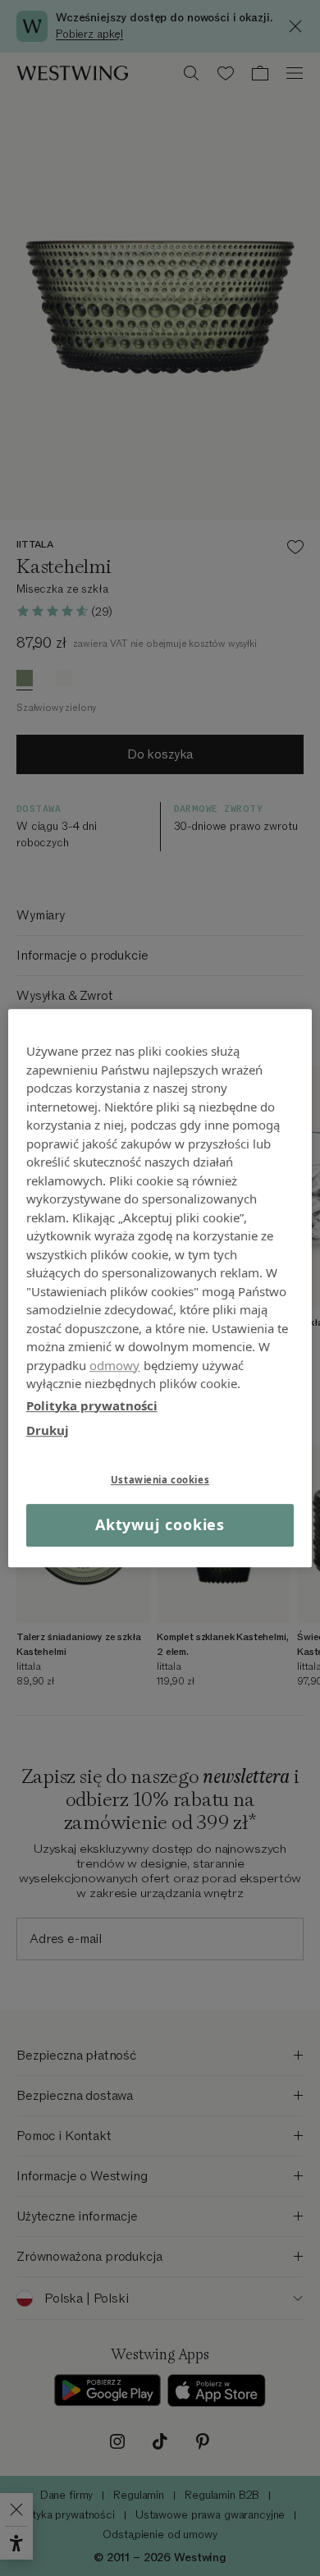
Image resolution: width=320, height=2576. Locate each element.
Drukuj (48, 1430)
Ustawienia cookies (160, 1480)
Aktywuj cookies (160, 1525)
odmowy (115, 1365)
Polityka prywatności (92, 1405)
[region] (160, 1288)
